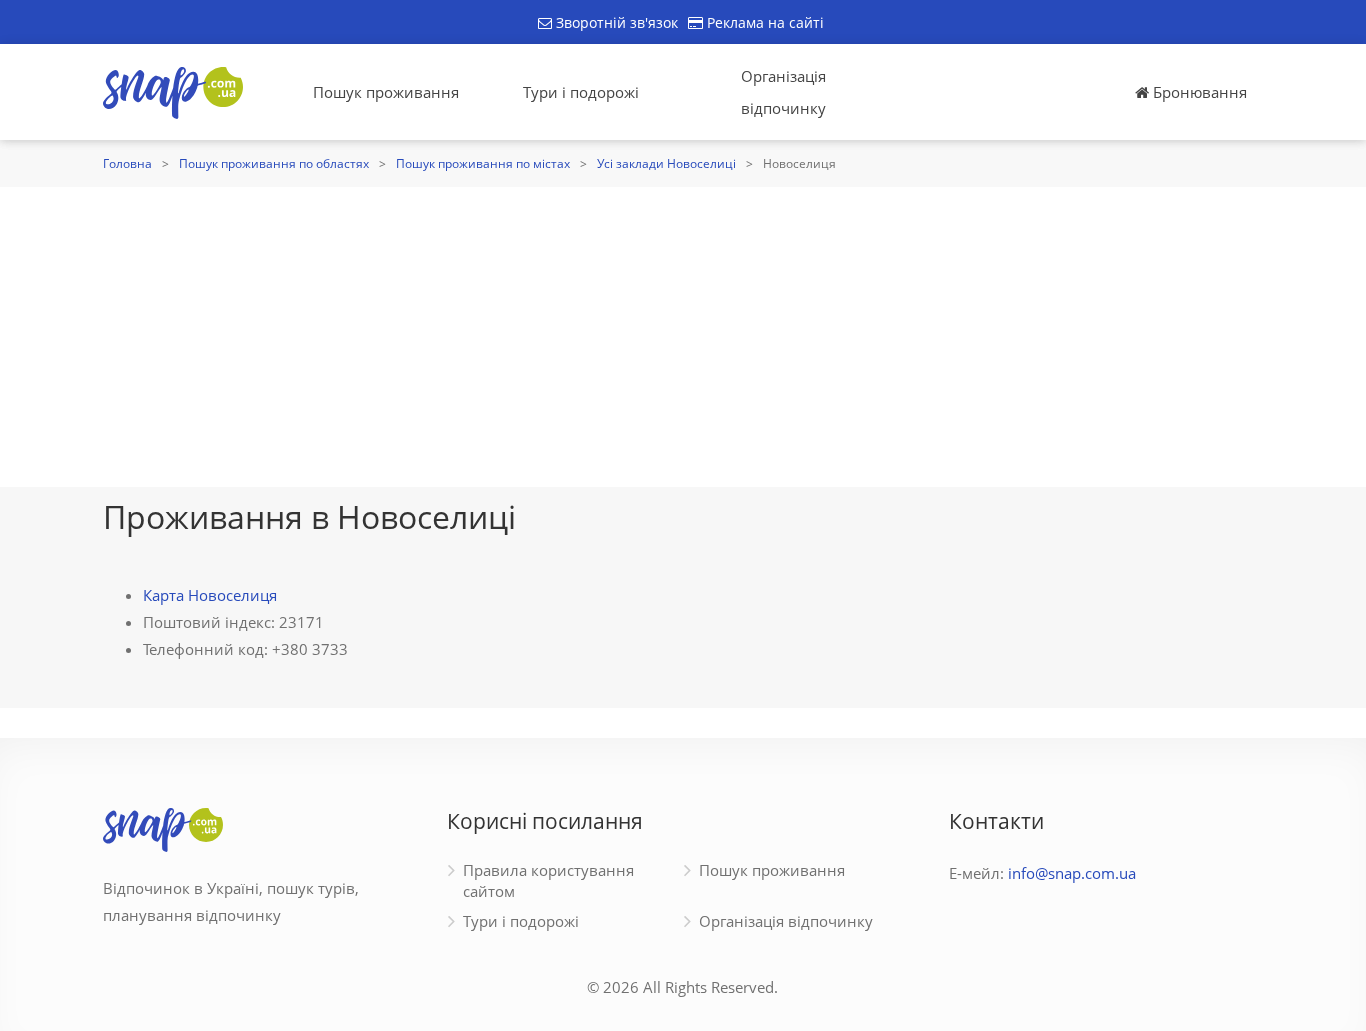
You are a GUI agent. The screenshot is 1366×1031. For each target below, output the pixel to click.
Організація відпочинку (783, 92)
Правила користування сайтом (548, 880)
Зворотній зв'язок (615, 22)
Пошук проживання (386, 92)
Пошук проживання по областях (274, 163)
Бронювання (1198, 92)
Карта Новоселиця (210, 595)
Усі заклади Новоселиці (666, 163)
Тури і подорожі (581, 92)
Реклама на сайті (763, 22)
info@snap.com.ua (1072, 873)
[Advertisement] (683, 337)
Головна (127, 163)
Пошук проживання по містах (483, 163)
